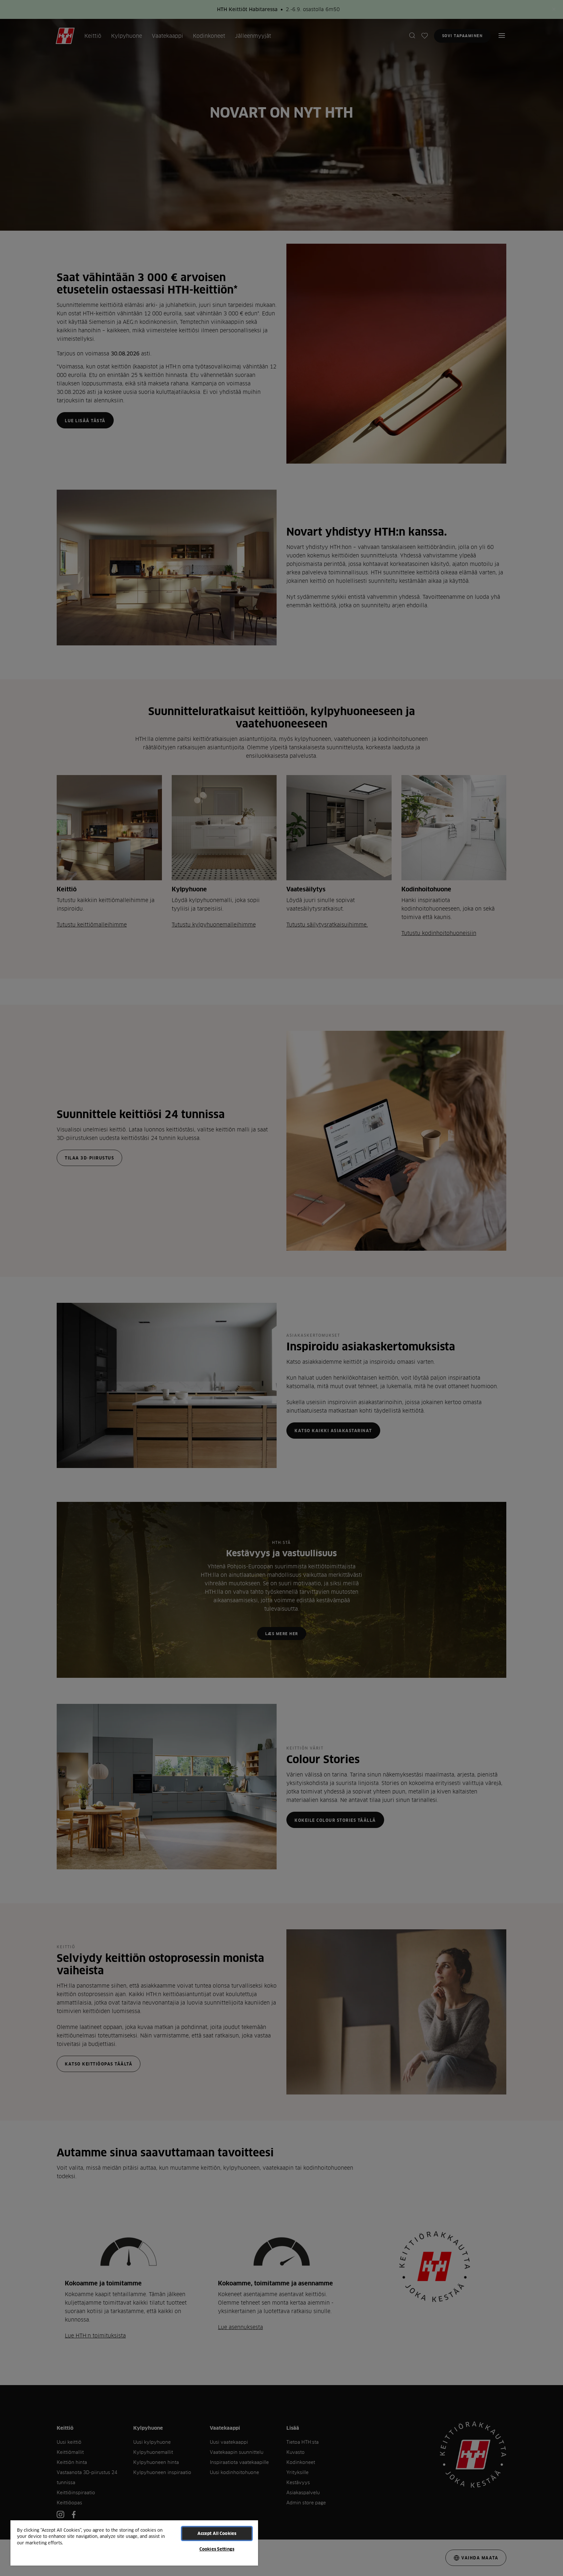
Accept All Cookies (217, 2533)
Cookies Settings (217, 2549)
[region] (134, 2543)
